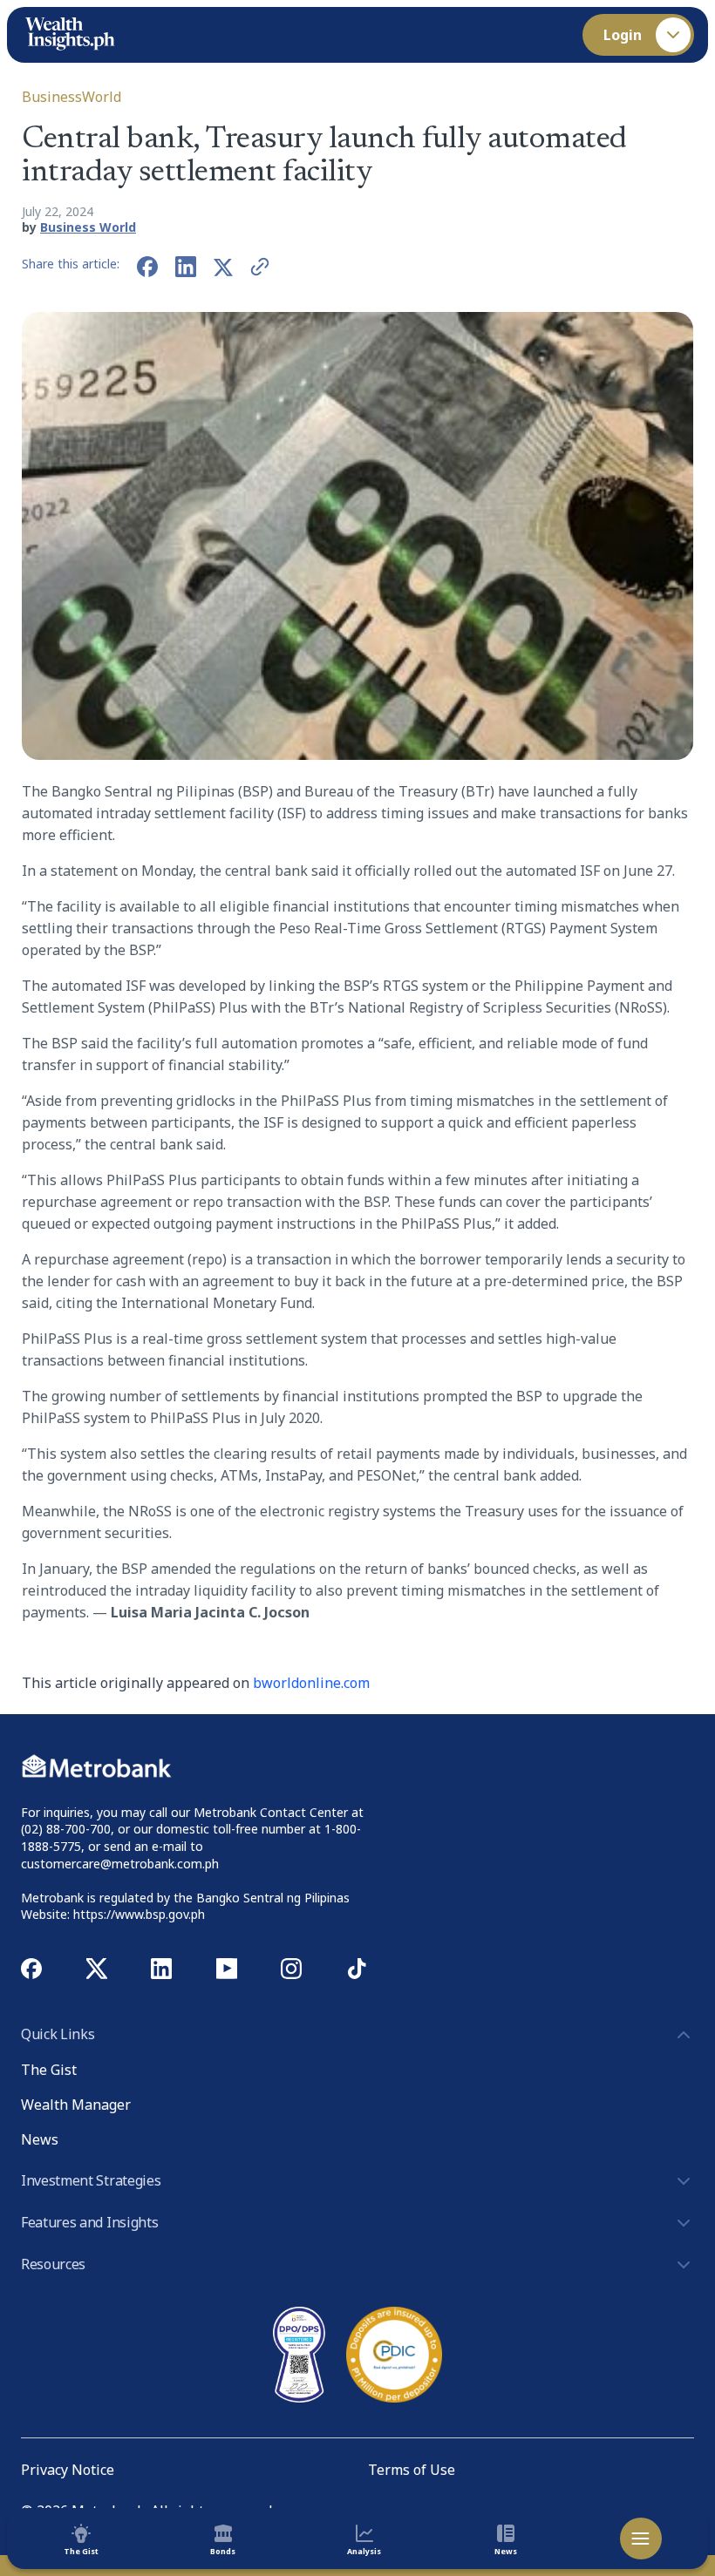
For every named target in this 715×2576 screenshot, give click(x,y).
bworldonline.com (311, 1683)
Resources (53, 2264)
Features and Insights (89, 2222)
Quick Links (58, 2034)
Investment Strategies (91, 2180)
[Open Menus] (641, 2539)
